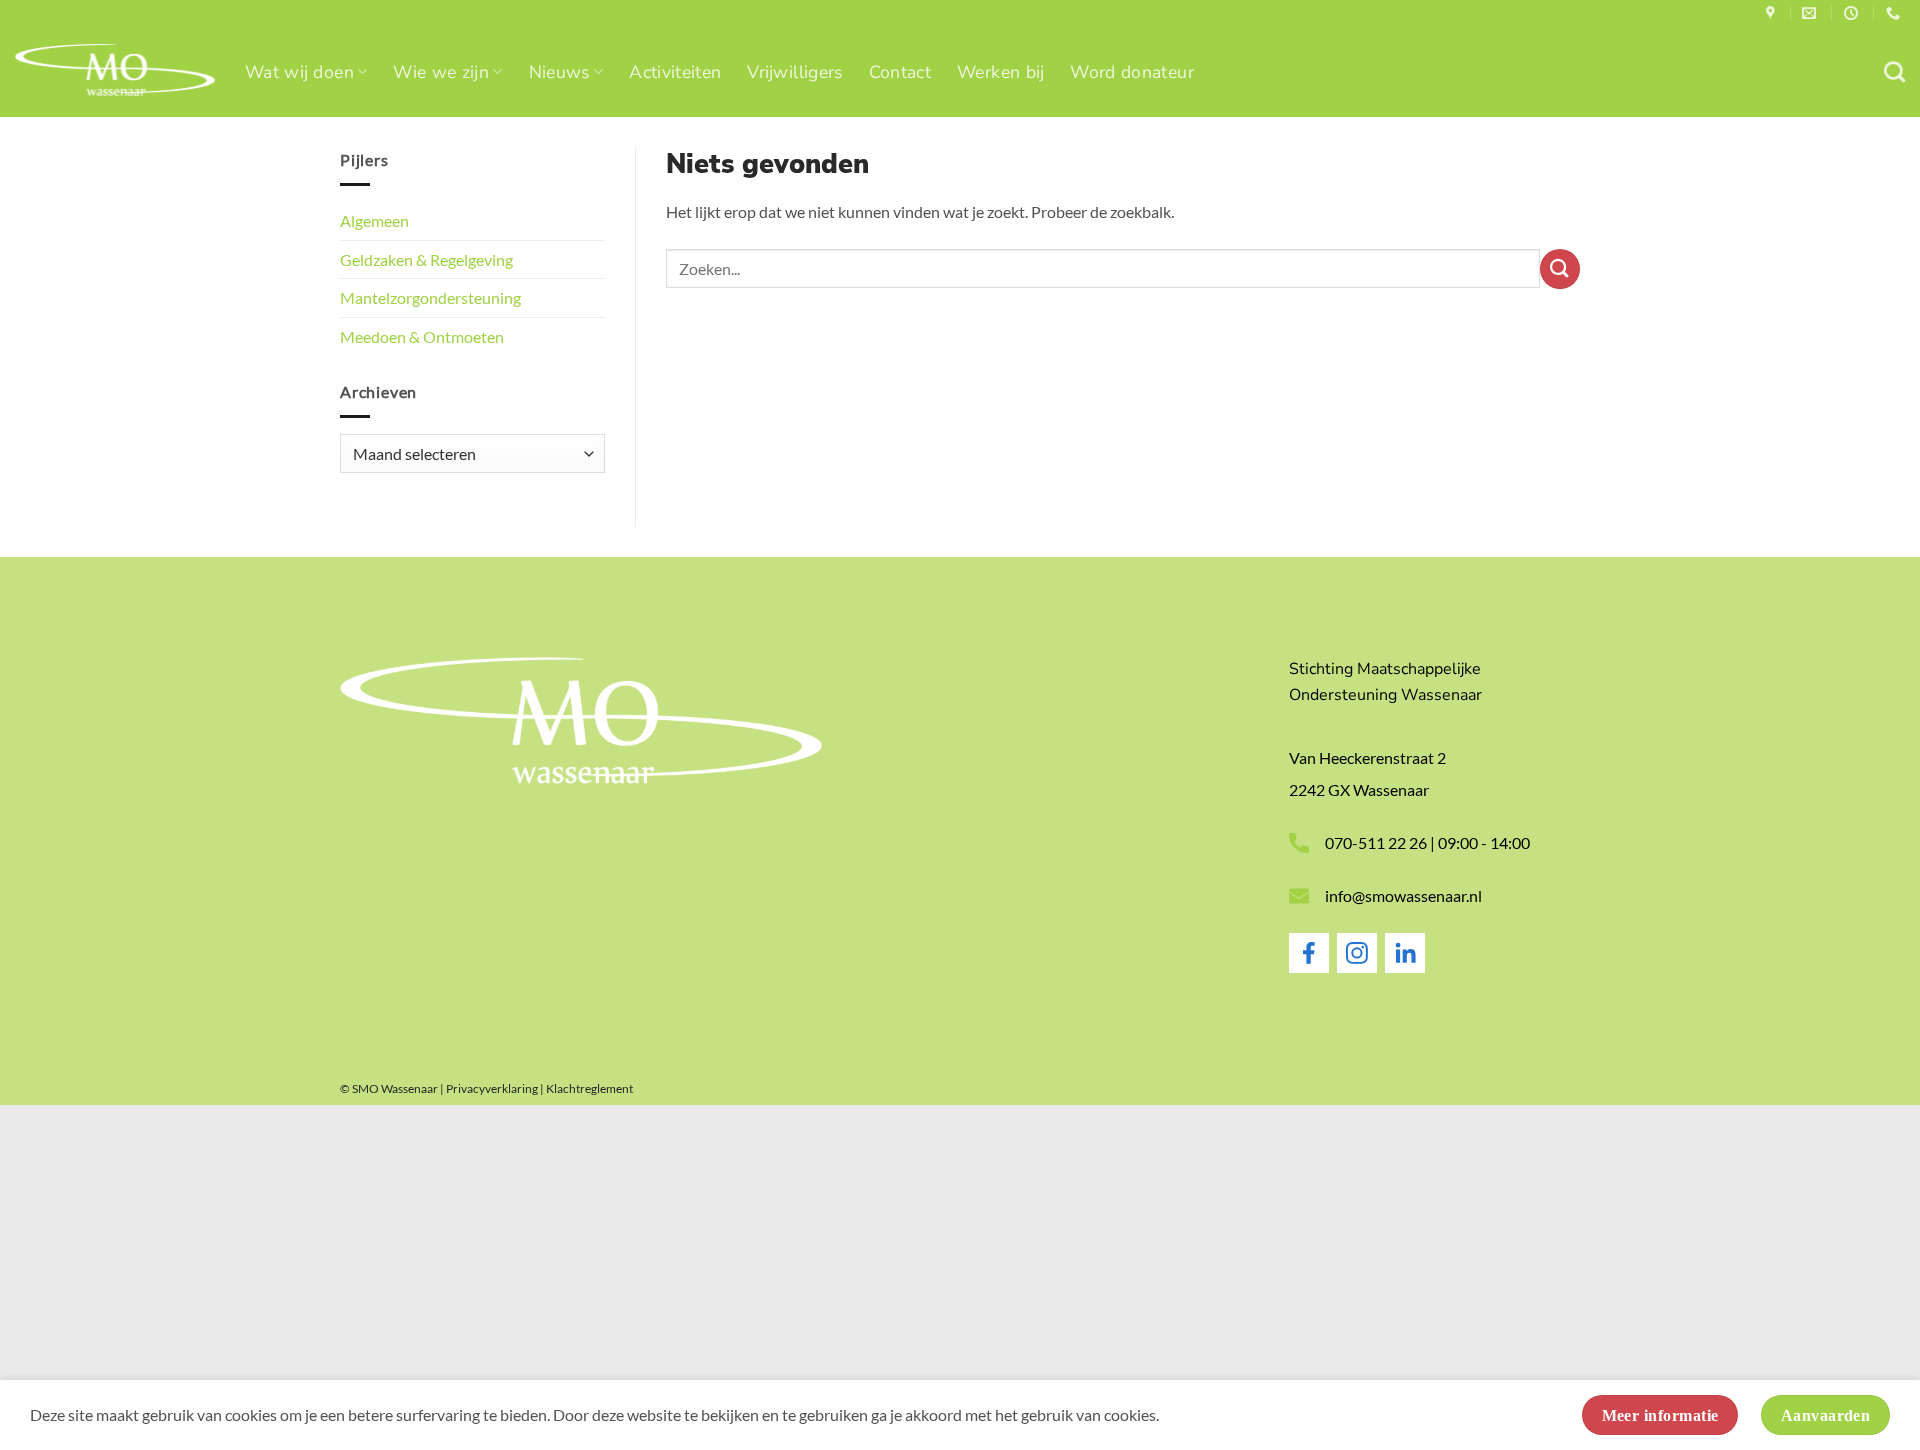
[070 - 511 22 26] (1895, 13)
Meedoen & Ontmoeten (422, 336)
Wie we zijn (441, 72)
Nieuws (559, 72)
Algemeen (374, 220)
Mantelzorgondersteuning (430, 297)
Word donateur (1132, 72)
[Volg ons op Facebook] (1309, 967)
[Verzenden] (1560, 269)
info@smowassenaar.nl (1403, 895)
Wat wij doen (299, 72)
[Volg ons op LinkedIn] (1405, 967)
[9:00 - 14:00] (1853, 13)
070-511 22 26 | (1381, 842)
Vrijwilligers (794, 72)
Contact (900, 72)
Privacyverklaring (492, 1088)
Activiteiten (675, 72)
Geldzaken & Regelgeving (426, 259)
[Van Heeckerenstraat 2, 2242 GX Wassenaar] (1773, 13)
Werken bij (1000, 72)
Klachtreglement (589, 1088)
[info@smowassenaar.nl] (1811, 13)
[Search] (1894, 71)
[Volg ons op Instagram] (1357, 967)
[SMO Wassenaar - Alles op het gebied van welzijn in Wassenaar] (115, 72)
